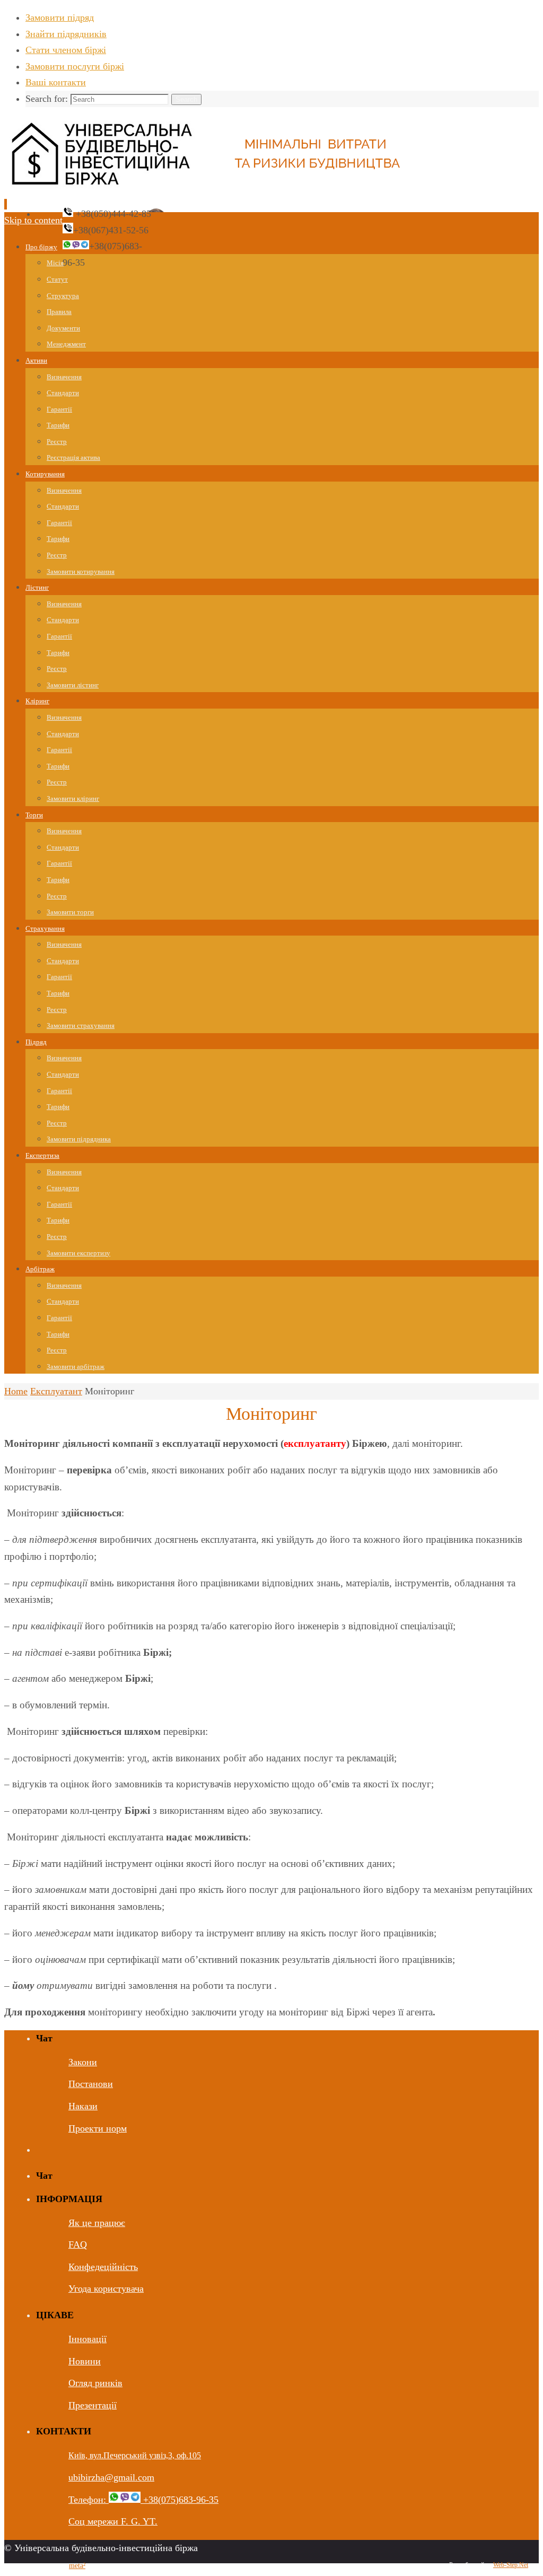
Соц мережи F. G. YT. (113, 2521)
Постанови (91, 2084)
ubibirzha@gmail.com (111, 2477)
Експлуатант (56, 1391)
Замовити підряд (60, 18)
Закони (83, 2062)
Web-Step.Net (511, 2565)
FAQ (78, 2245)
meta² (77, 2566)
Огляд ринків (95, 2383)
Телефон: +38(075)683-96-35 (143, 2500)
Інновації (87, 2339)
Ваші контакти (56, 82)
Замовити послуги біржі (75, 66)
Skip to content (33, 220)
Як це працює (97, 2223)
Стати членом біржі (66, 50)
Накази (83, 2106)
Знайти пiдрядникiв (66, 34)
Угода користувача (106, 2289)
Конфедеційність (103, 2267)
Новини (85, 2361)
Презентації (93, 2405)
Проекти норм (98, 2128)
